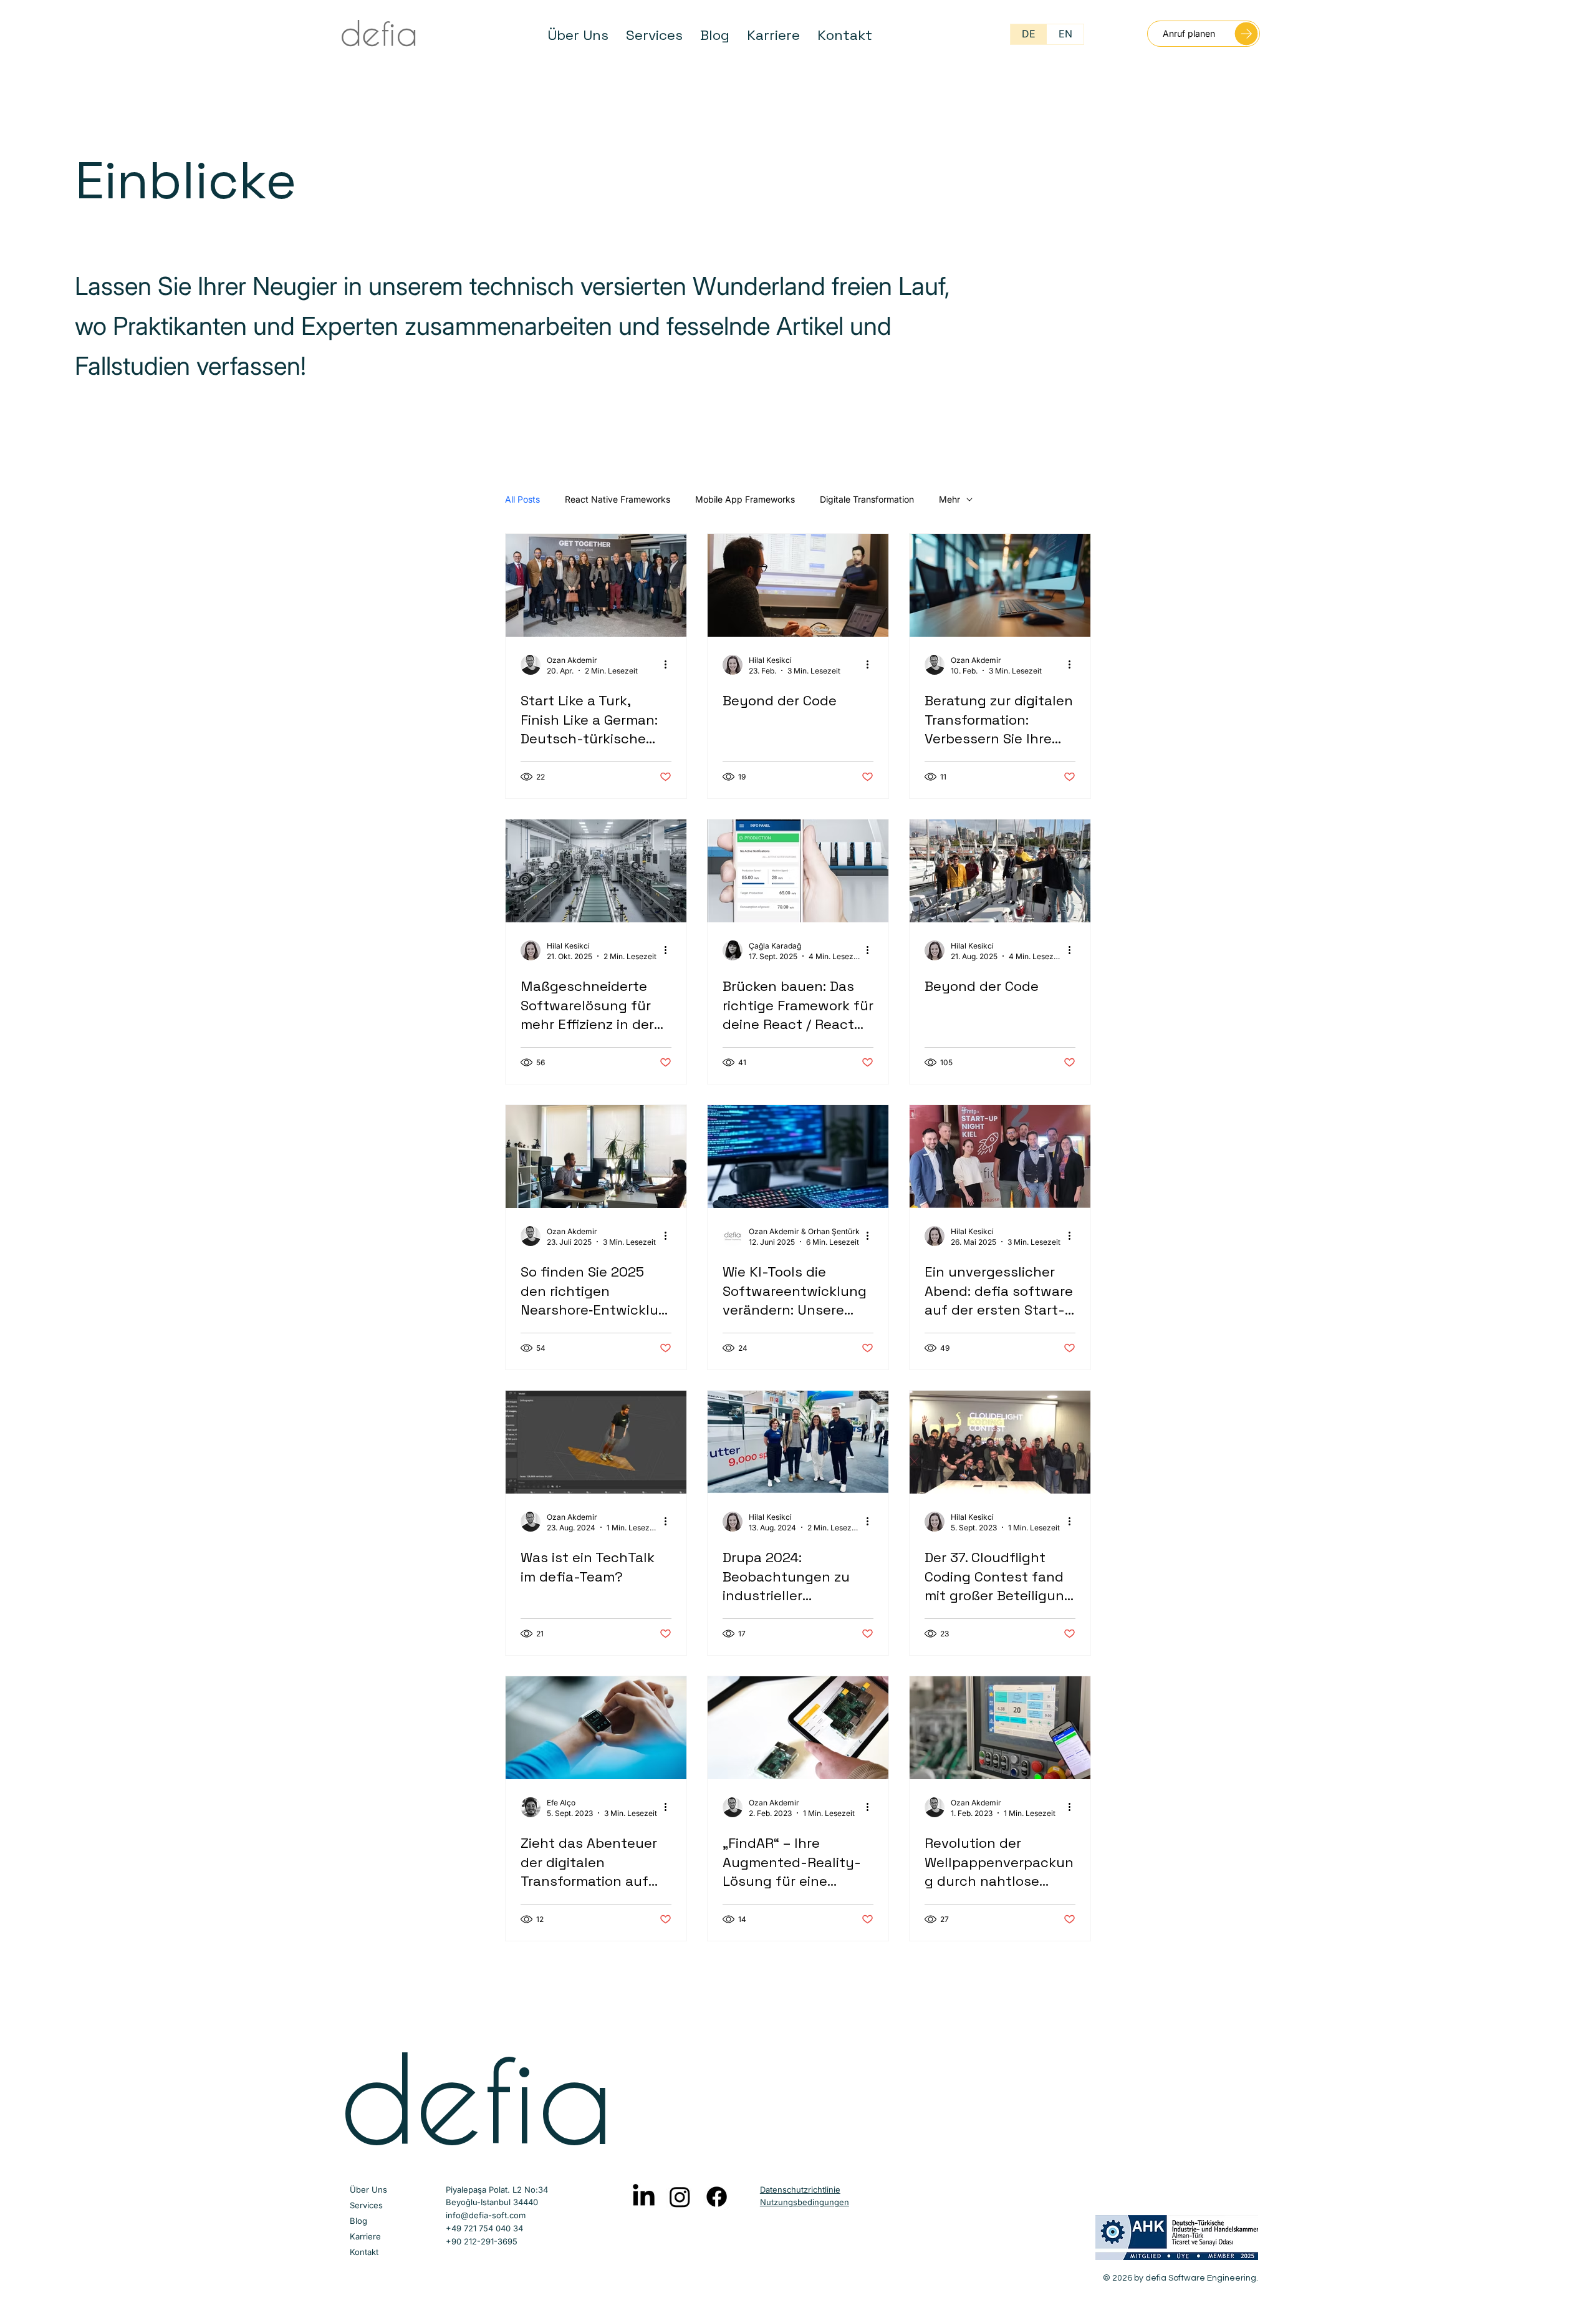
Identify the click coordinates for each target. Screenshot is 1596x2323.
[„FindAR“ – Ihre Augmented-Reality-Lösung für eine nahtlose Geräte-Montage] (798, 1728)
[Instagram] (680, 2197)
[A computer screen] (798, 1157)
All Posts (522, 499)
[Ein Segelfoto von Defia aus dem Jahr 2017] (1000, 871)
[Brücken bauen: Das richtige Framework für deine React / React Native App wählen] (798, 871)
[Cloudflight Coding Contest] (1000, 1442)
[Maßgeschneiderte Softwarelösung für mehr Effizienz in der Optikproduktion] (596, 871)
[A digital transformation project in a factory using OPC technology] (1000, 1728)
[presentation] (798, 585)
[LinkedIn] (644, 2197)
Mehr (949, 499)
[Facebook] (717, 2197)
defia (476, 2097)
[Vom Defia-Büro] (596, 1157)
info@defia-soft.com (486, 2215)
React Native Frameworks (618, 499)
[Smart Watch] (596, 1728)
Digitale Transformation (867, 499)
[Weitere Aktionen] (670, 665)
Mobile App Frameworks (745, 499)
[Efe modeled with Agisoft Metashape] (596, 1442)
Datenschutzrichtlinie (800, 2190)
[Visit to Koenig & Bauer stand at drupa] (798, 1442)
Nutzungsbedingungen (805, 2202)
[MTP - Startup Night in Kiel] (1000, 1157)
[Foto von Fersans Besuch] (596, 585)
